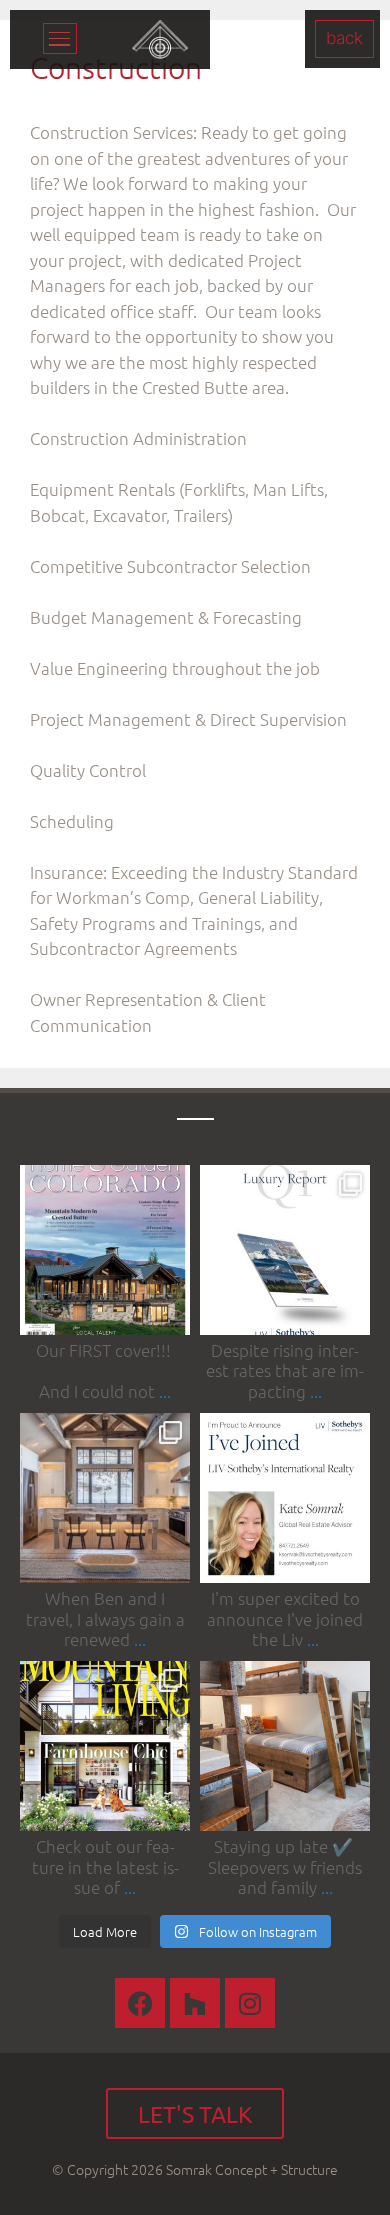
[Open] (105, 1250)
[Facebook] (140, 2003)
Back (344, 38)
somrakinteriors (103, 1182)
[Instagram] (170, 1316)
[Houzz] (195, 2003)
